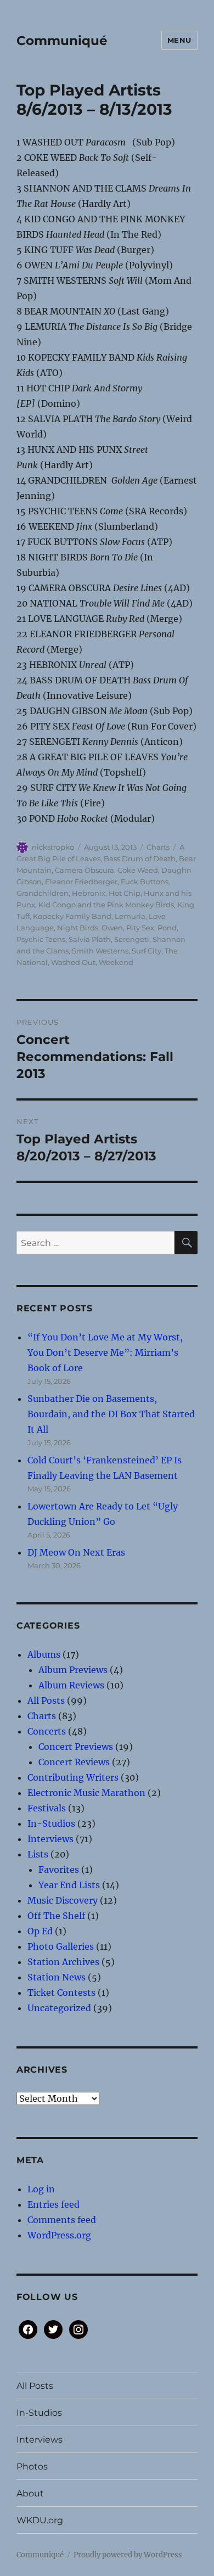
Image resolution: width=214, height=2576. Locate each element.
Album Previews (73, 1670)
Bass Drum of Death (140, 858)
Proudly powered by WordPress (128, 2555)
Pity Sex (140, 928)
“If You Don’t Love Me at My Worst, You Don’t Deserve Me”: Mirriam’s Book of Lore (105, 1352)
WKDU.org (40, 2520)
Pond (167, 928)
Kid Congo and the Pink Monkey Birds (106, 905)
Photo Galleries (61, 1946)
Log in (41, 2189)
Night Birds (78, 928)
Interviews (50, 1839)
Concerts (47, 1731)
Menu (179, 40)
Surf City (147, 951)
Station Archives (63, 1962)
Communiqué (62, 41)
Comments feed (62, 2220)
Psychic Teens (41, 939)
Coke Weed (138, 870)
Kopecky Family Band (72, 916)
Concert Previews (76, 1747)
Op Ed (40, 1931)
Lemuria (130, 916)
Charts (158, 847)
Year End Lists (69, 1885)
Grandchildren (43, 893)
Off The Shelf (56, 1916)
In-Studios (51, 1823)
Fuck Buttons (145, 882)
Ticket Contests (61, 1993)
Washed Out (73, 962)
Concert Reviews (74, 1762)
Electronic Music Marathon (86, 1793)
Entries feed (54, 2204)
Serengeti (132, 939)
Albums (44, 1654)
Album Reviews (71, 1685)
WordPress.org (59, 2235)
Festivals (47, 1808)
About (30, 2493)
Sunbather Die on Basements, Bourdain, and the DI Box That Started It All (111, 1414)
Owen (112, 928)
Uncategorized (59, 2008)
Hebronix (89, 893)
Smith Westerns (100, 951)
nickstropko (53, 847)
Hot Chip (125, 893)
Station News (57, 1977)
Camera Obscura (85, 870)
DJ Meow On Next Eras (76, 1552)
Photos (32, 2466)
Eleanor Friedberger (81, 882)
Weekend (116, 962)
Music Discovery (63, 1900)
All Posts (46, 1701)
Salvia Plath (90, 939)
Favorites (59, 1870)
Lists (38, 1854)
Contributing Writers (73, 1777)
